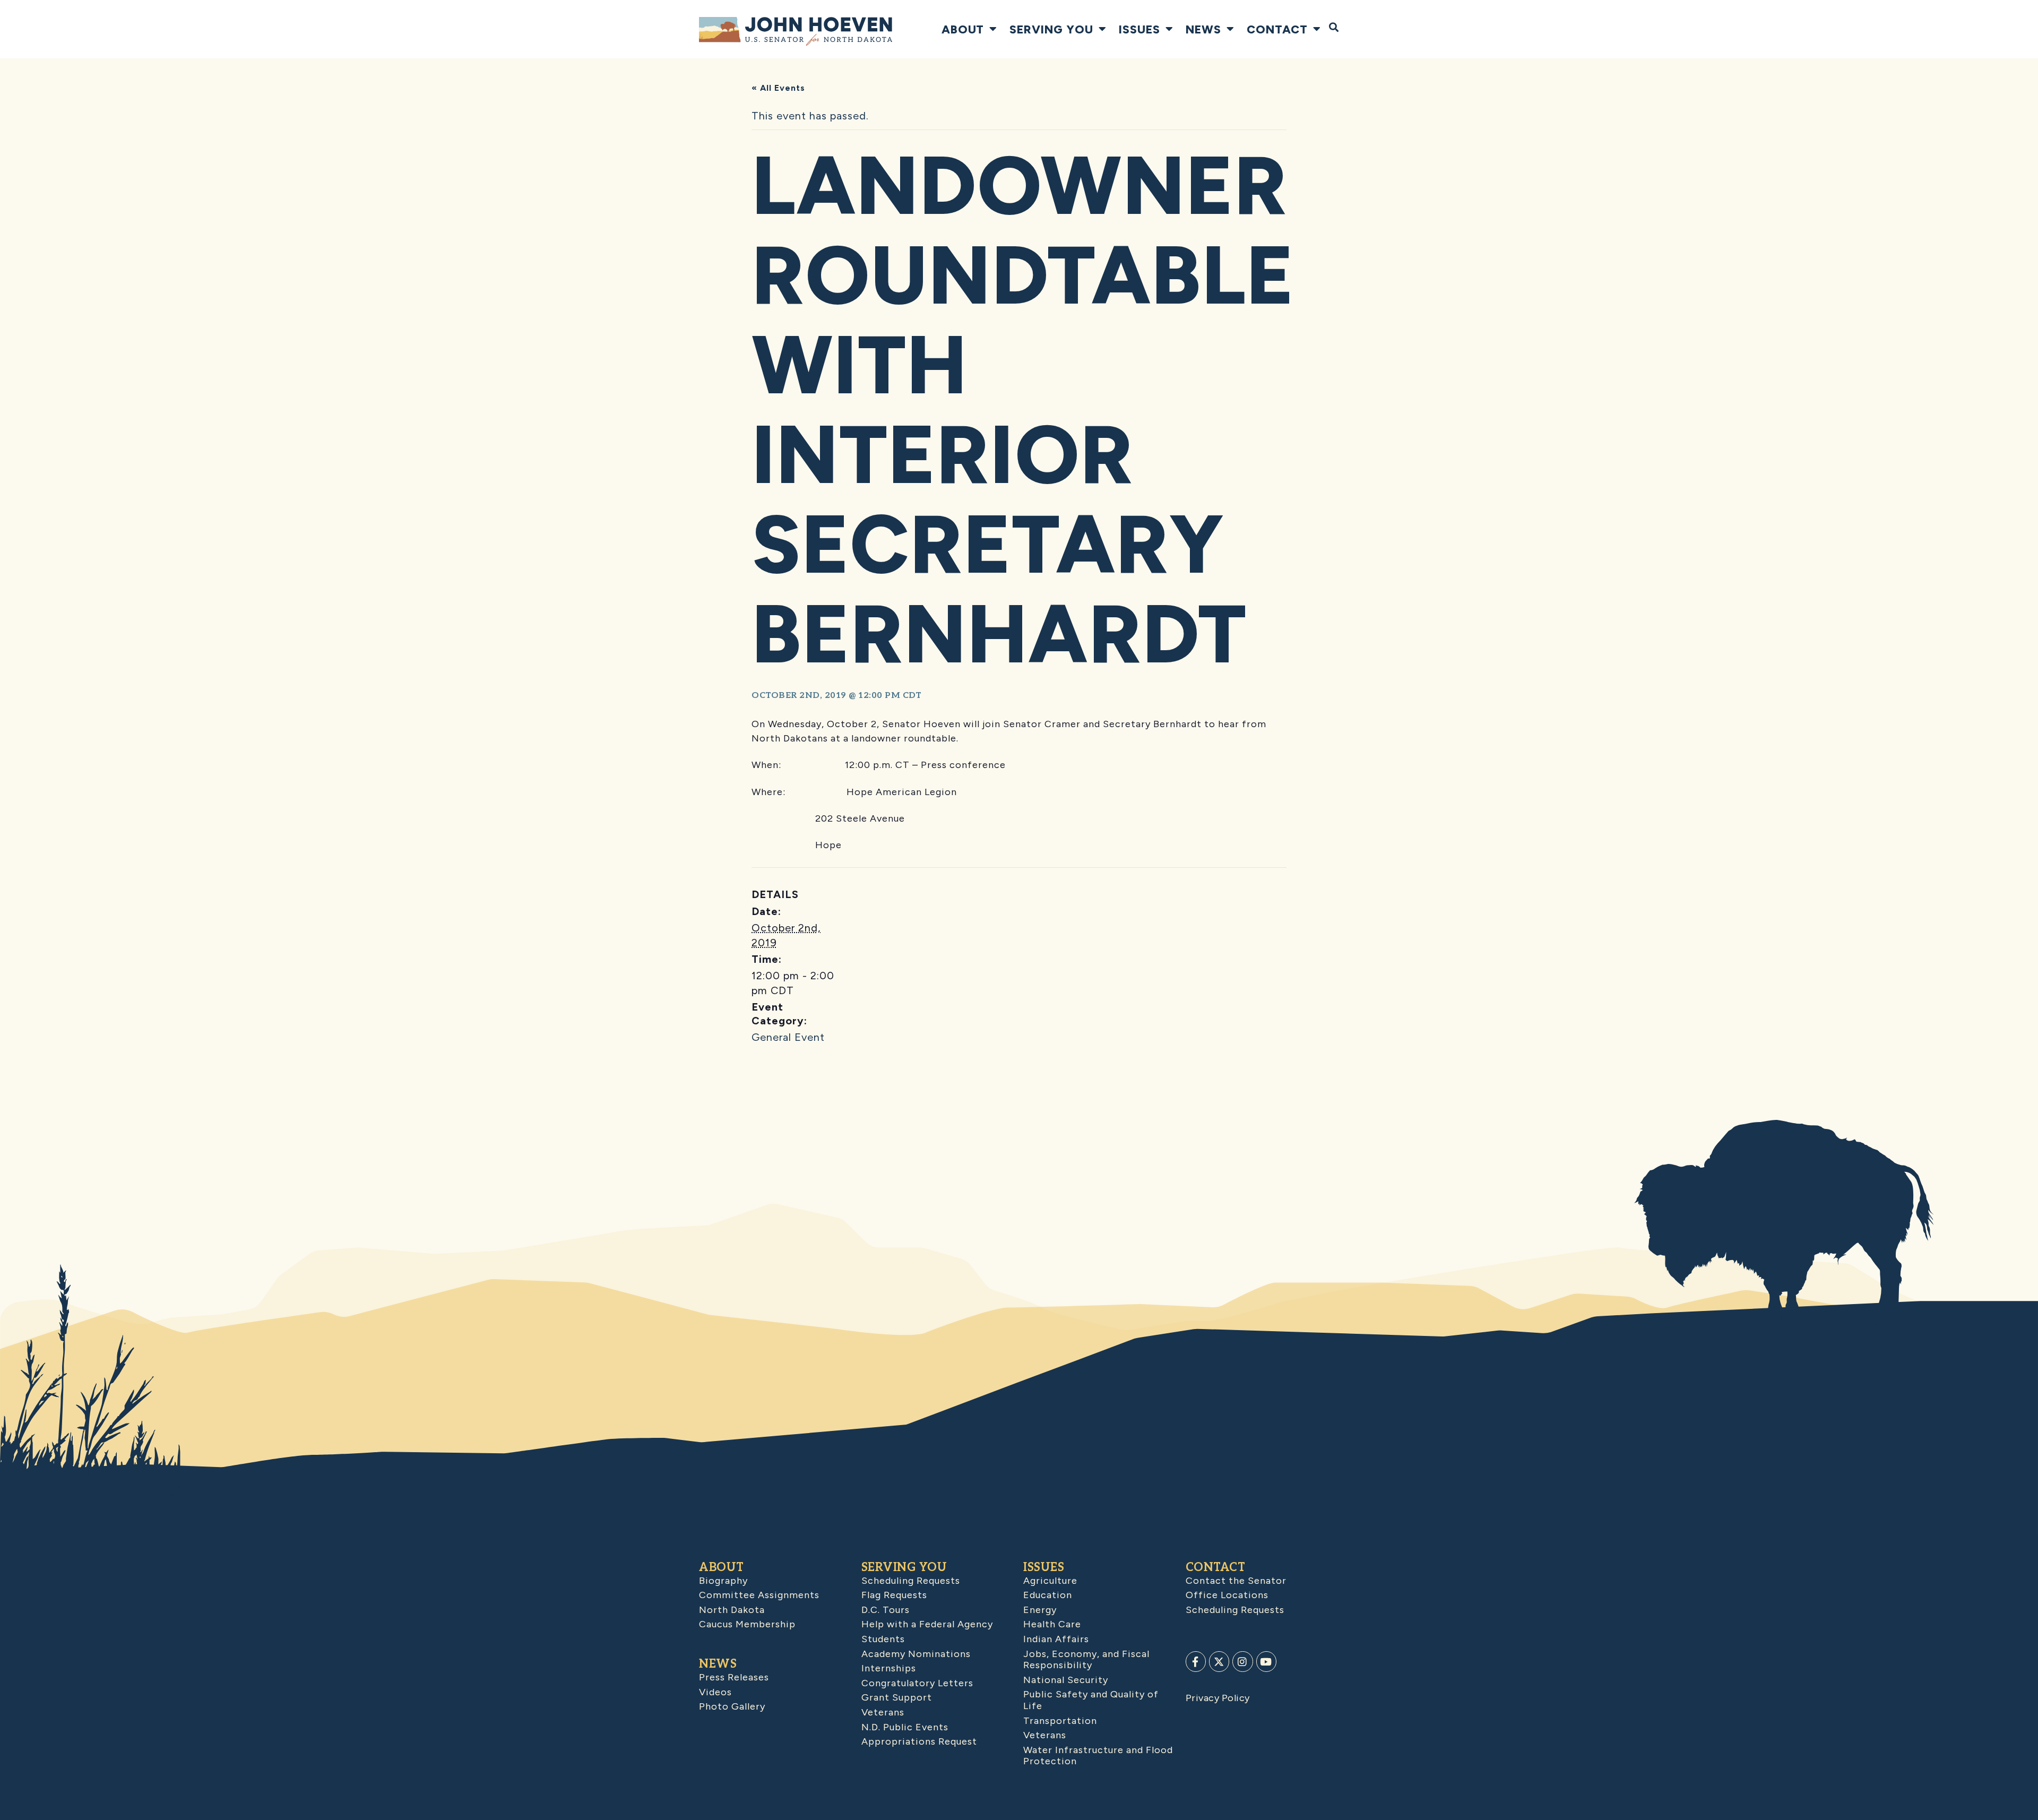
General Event (788, 1037)
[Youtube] (1266, 1661)
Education (1048, 1595)
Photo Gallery (732, 1706)
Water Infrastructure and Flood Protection (1098, 1756)
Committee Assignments (759, 1595)
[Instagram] (1242, 1661)
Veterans (883, 1712)
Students (883, 1639)
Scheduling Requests (911, 1581)
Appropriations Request (919, 1741)
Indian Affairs (1056, 1639)
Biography (723, 1581)
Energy (1040, 1610)
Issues (1139, 29)
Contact (1277, 29)
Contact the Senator (1236, 1581)
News (1203, 29)
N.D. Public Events (905, 1727)
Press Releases (734, 1677)
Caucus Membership (747, 1624)
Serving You (1051, 29)
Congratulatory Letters (917, 1683)
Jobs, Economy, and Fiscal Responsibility (1086, 1660)
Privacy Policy (1218, 1698)
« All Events (778, 88)
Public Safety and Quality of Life (1091, 1700)
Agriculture (1050, 1581)
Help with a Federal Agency (927, 1624)
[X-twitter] (1219, 1661)
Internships (889, 1668)
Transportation (1060, 1721)
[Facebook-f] (1196, 1661)
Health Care (1052, 1624)
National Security (1066, 1680)
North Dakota (732, 1610)
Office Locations (1227, 1595)
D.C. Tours (886, 1610)
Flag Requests (894, 1595)
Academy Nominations (916, 1654)
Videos (715, 1692)
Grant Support (897, 1697)
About (963, 29)
